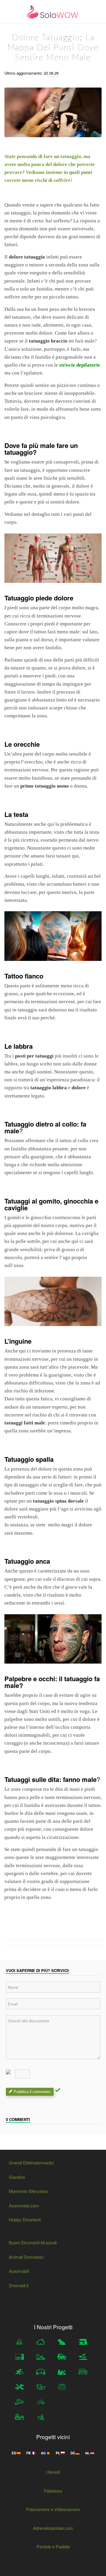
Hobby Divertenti (25, 2220)
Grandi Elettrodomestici (31, 2163)
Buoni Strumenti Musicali (33, 2242)
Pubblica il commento (32, 2092)
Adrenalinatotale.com (53, 2528)
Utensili (53, 2472)
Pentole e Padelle (53, 2546)
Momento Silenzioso (28, 2191)
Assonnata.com (24, 2205)
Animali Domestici (26, 2257)
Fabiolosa (53, 2491)
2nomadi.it (19, 2285)
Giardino (17, 2177)
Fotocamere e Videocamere (53, 2509)
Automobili (19, 2271)
